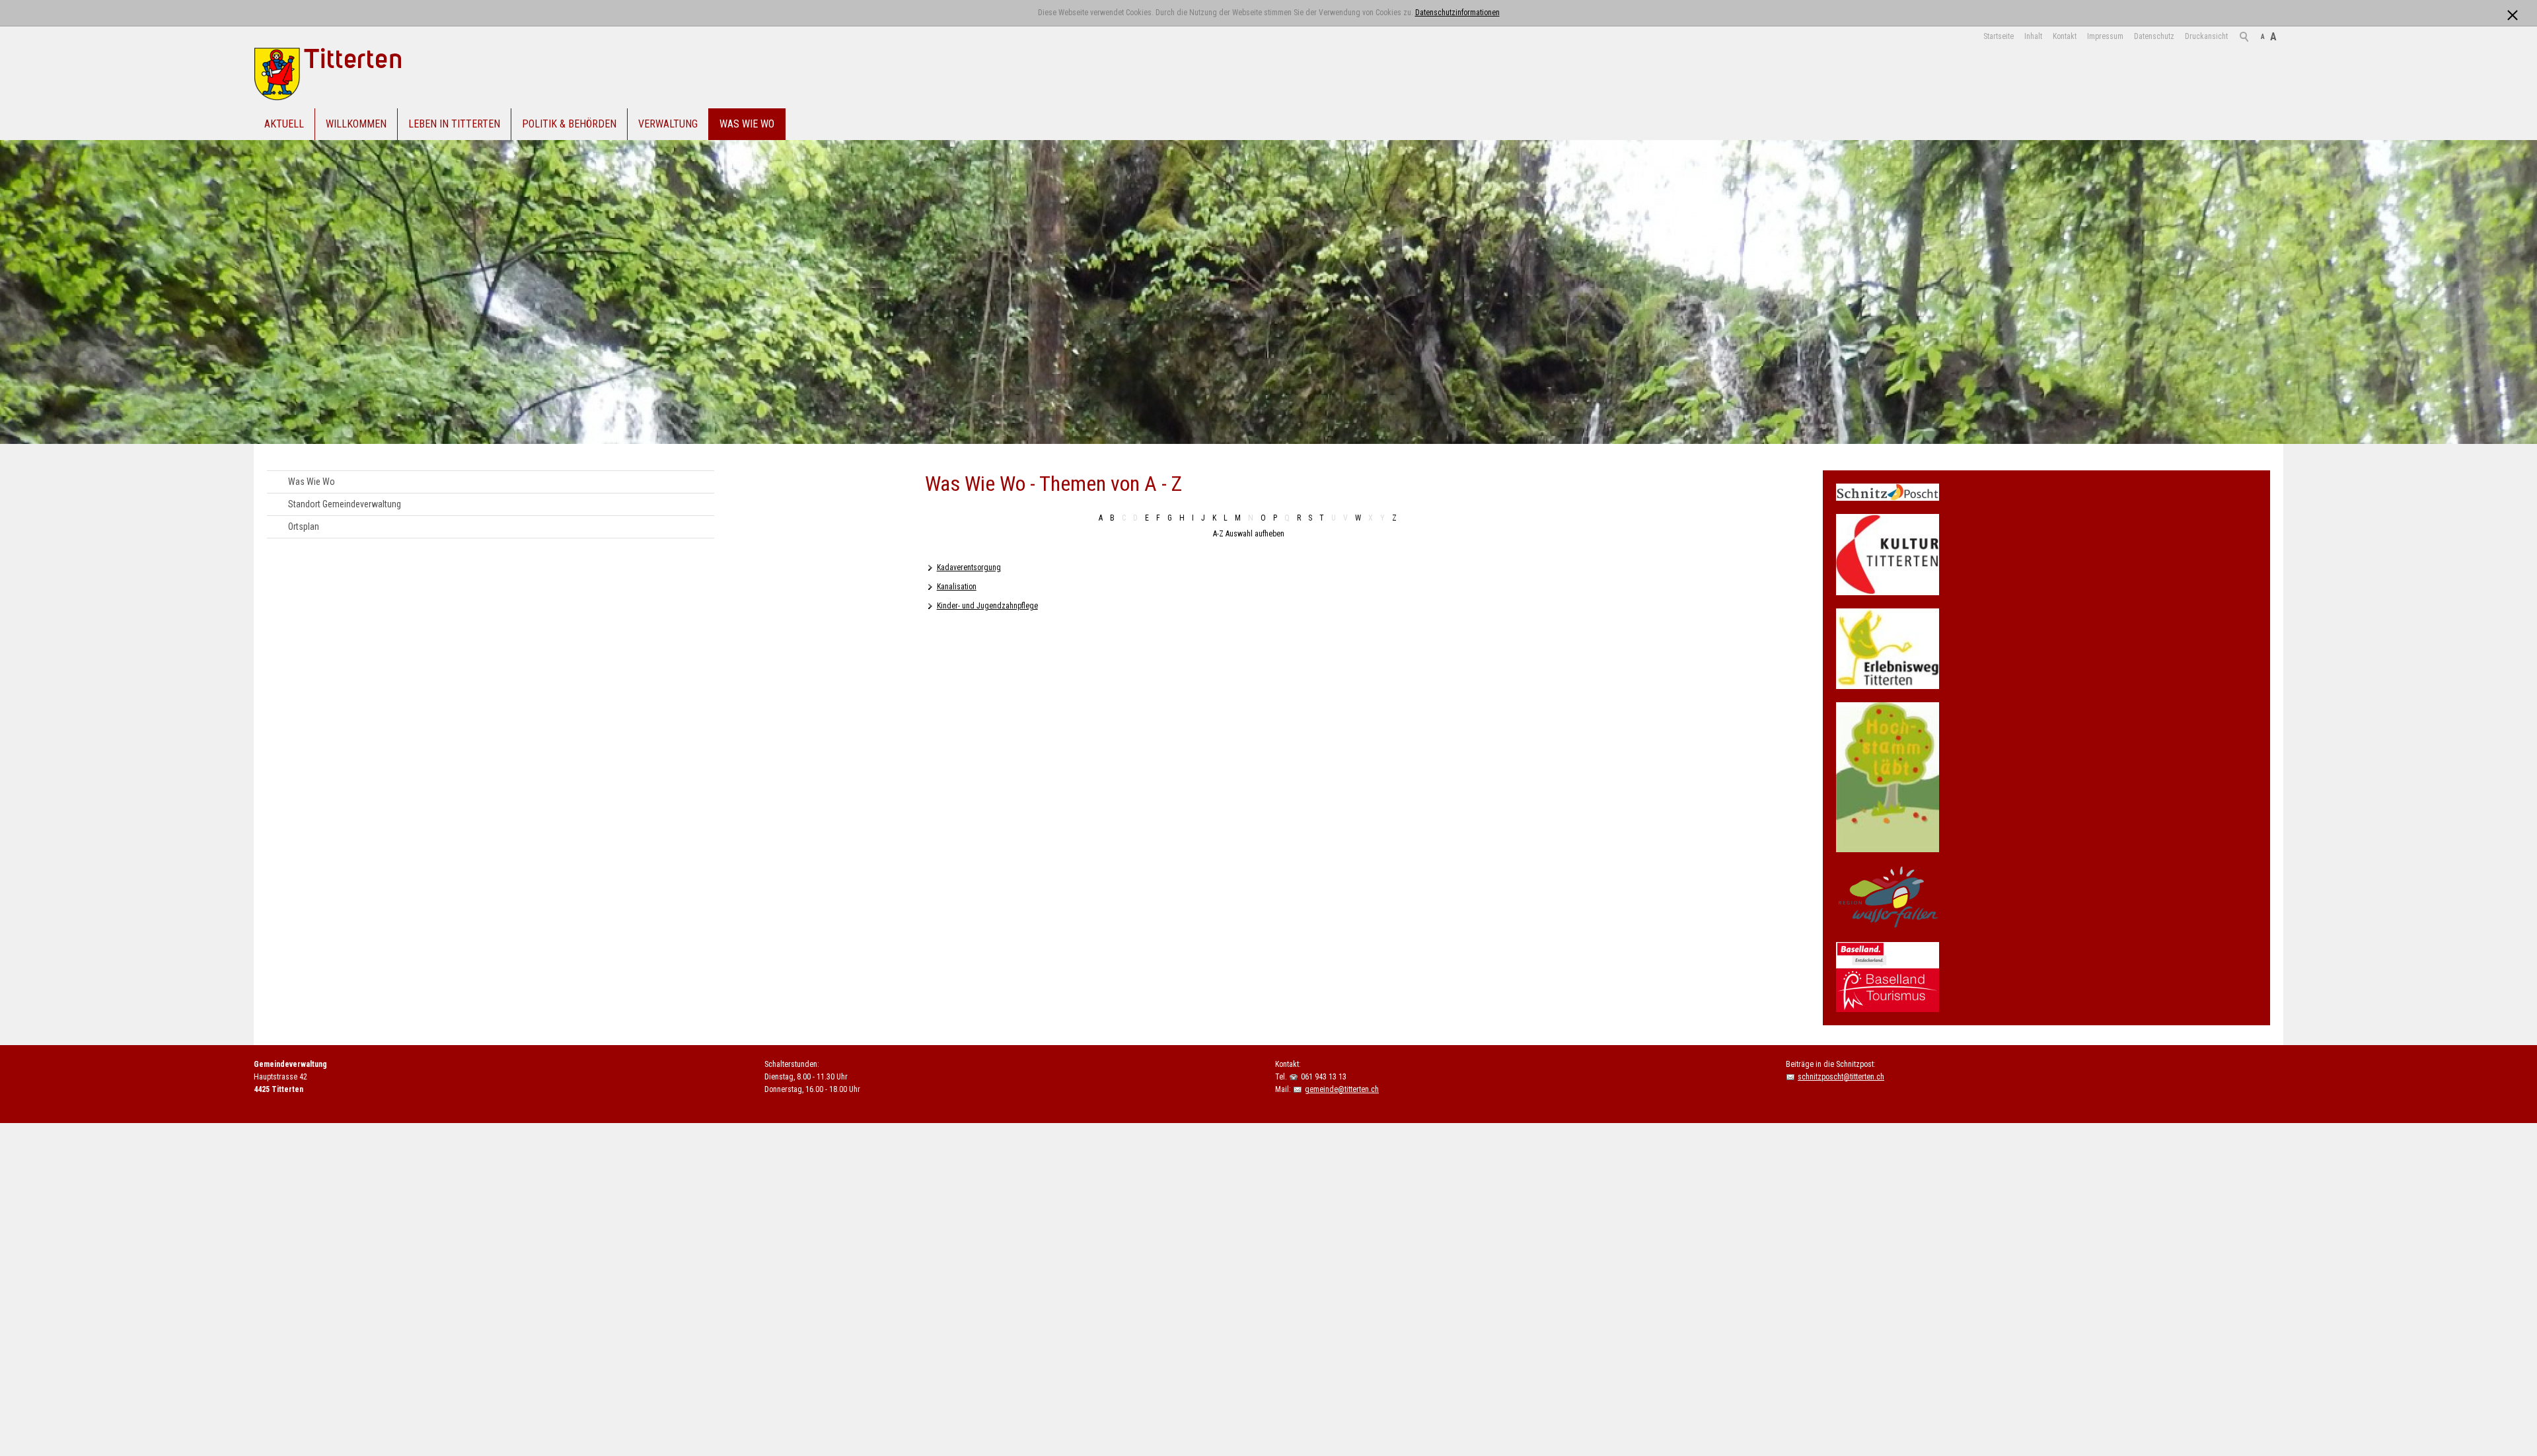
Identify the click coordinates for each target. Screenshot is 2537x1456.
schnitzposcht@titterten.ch (1841, 1077)
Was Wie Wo (747, 124)
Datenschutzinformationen (1457, 13)
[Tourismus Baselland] (1888, 977)
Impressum (2105, 36)
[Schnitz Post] (1888, 492)
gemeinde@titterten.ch (1342, 1089)
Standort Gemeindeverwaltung (345, 504)
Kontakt (2065, 36)
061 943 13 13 (1324, 1077)
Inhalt (2033, 36)
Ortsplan (304, 527)
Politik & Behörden (569, 124)
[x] (2512, 12)
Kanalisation (957, 587)
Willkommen (356, 124)
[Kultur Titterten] (1888, 555)
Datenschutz (2154, 36)
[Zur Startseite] (351, 74)
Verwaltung (668, 124)
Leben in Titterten (454, 124)
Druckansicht (2206, 36)
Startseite (1999, 36)
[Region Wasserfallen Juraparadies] (1888, 897)
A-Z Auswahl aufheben (1249, 534)
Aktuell (284, 124)
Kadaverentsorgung (969, 567)
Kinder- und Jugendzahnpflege (987, 606)
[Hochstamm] (1888, 778)
